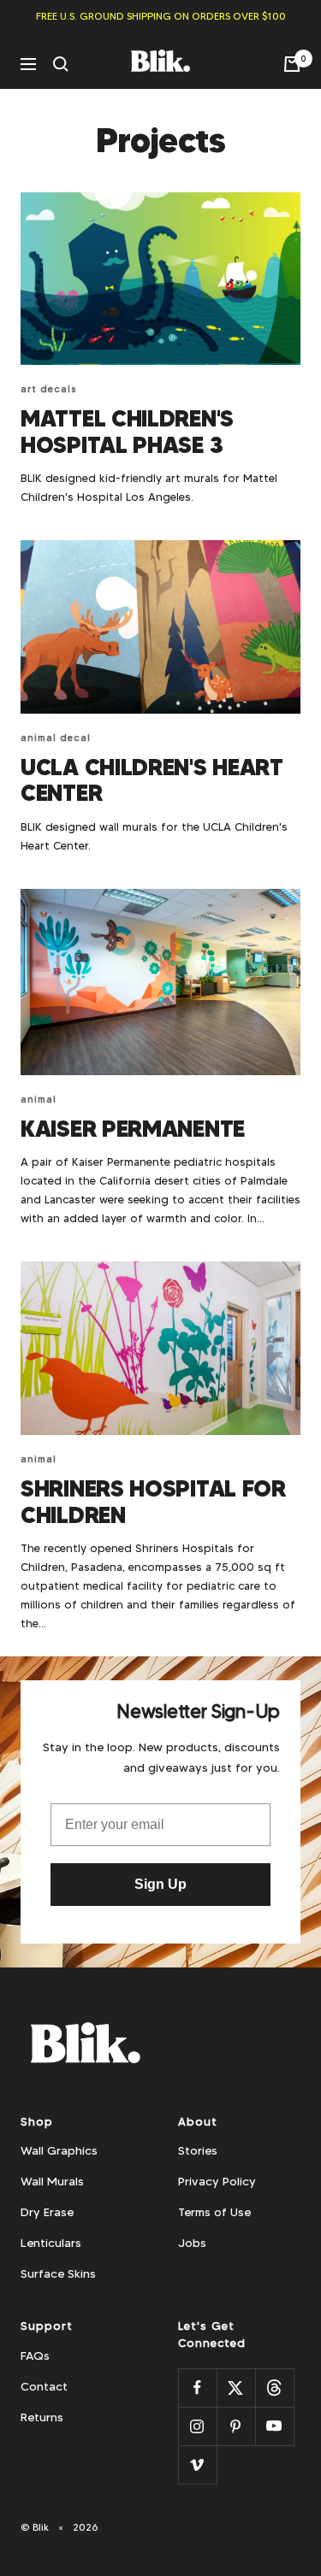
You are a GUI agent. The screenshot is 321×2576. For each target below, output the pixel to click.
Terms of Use (214, 2212)
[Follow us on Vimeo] (197, 2464)
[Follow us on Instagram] (197, 2426)
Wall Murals (52, 2181)
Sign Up (160, 1884)
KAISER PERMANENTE (133, 1129)
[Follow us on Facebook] (197, 2388)
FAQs (35, 2355)
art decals (49, 389)
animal (39, 1099)
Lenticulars (51, 2243)
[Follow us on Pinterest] (236, 2426)
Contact (44, 2386)
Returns (42, 2417)
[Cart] (292, 64)
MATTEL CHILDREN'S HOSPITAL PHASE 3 (127, 432)
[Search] (61, 64)
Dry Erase (47, 2212)
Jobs (192, 2243)
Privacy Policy (217, 2181)
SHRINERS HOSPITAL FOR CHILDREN (153, 1502)
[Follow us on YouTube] (274, 2426)
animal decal (56, 738)
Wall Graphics (59, 2150)
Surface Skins (58, 2273)
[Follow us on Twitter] (236, 2388)
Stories (198, 2150)
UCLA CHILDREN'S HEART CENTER (152, 780)
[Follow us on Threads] (274, 2388)
